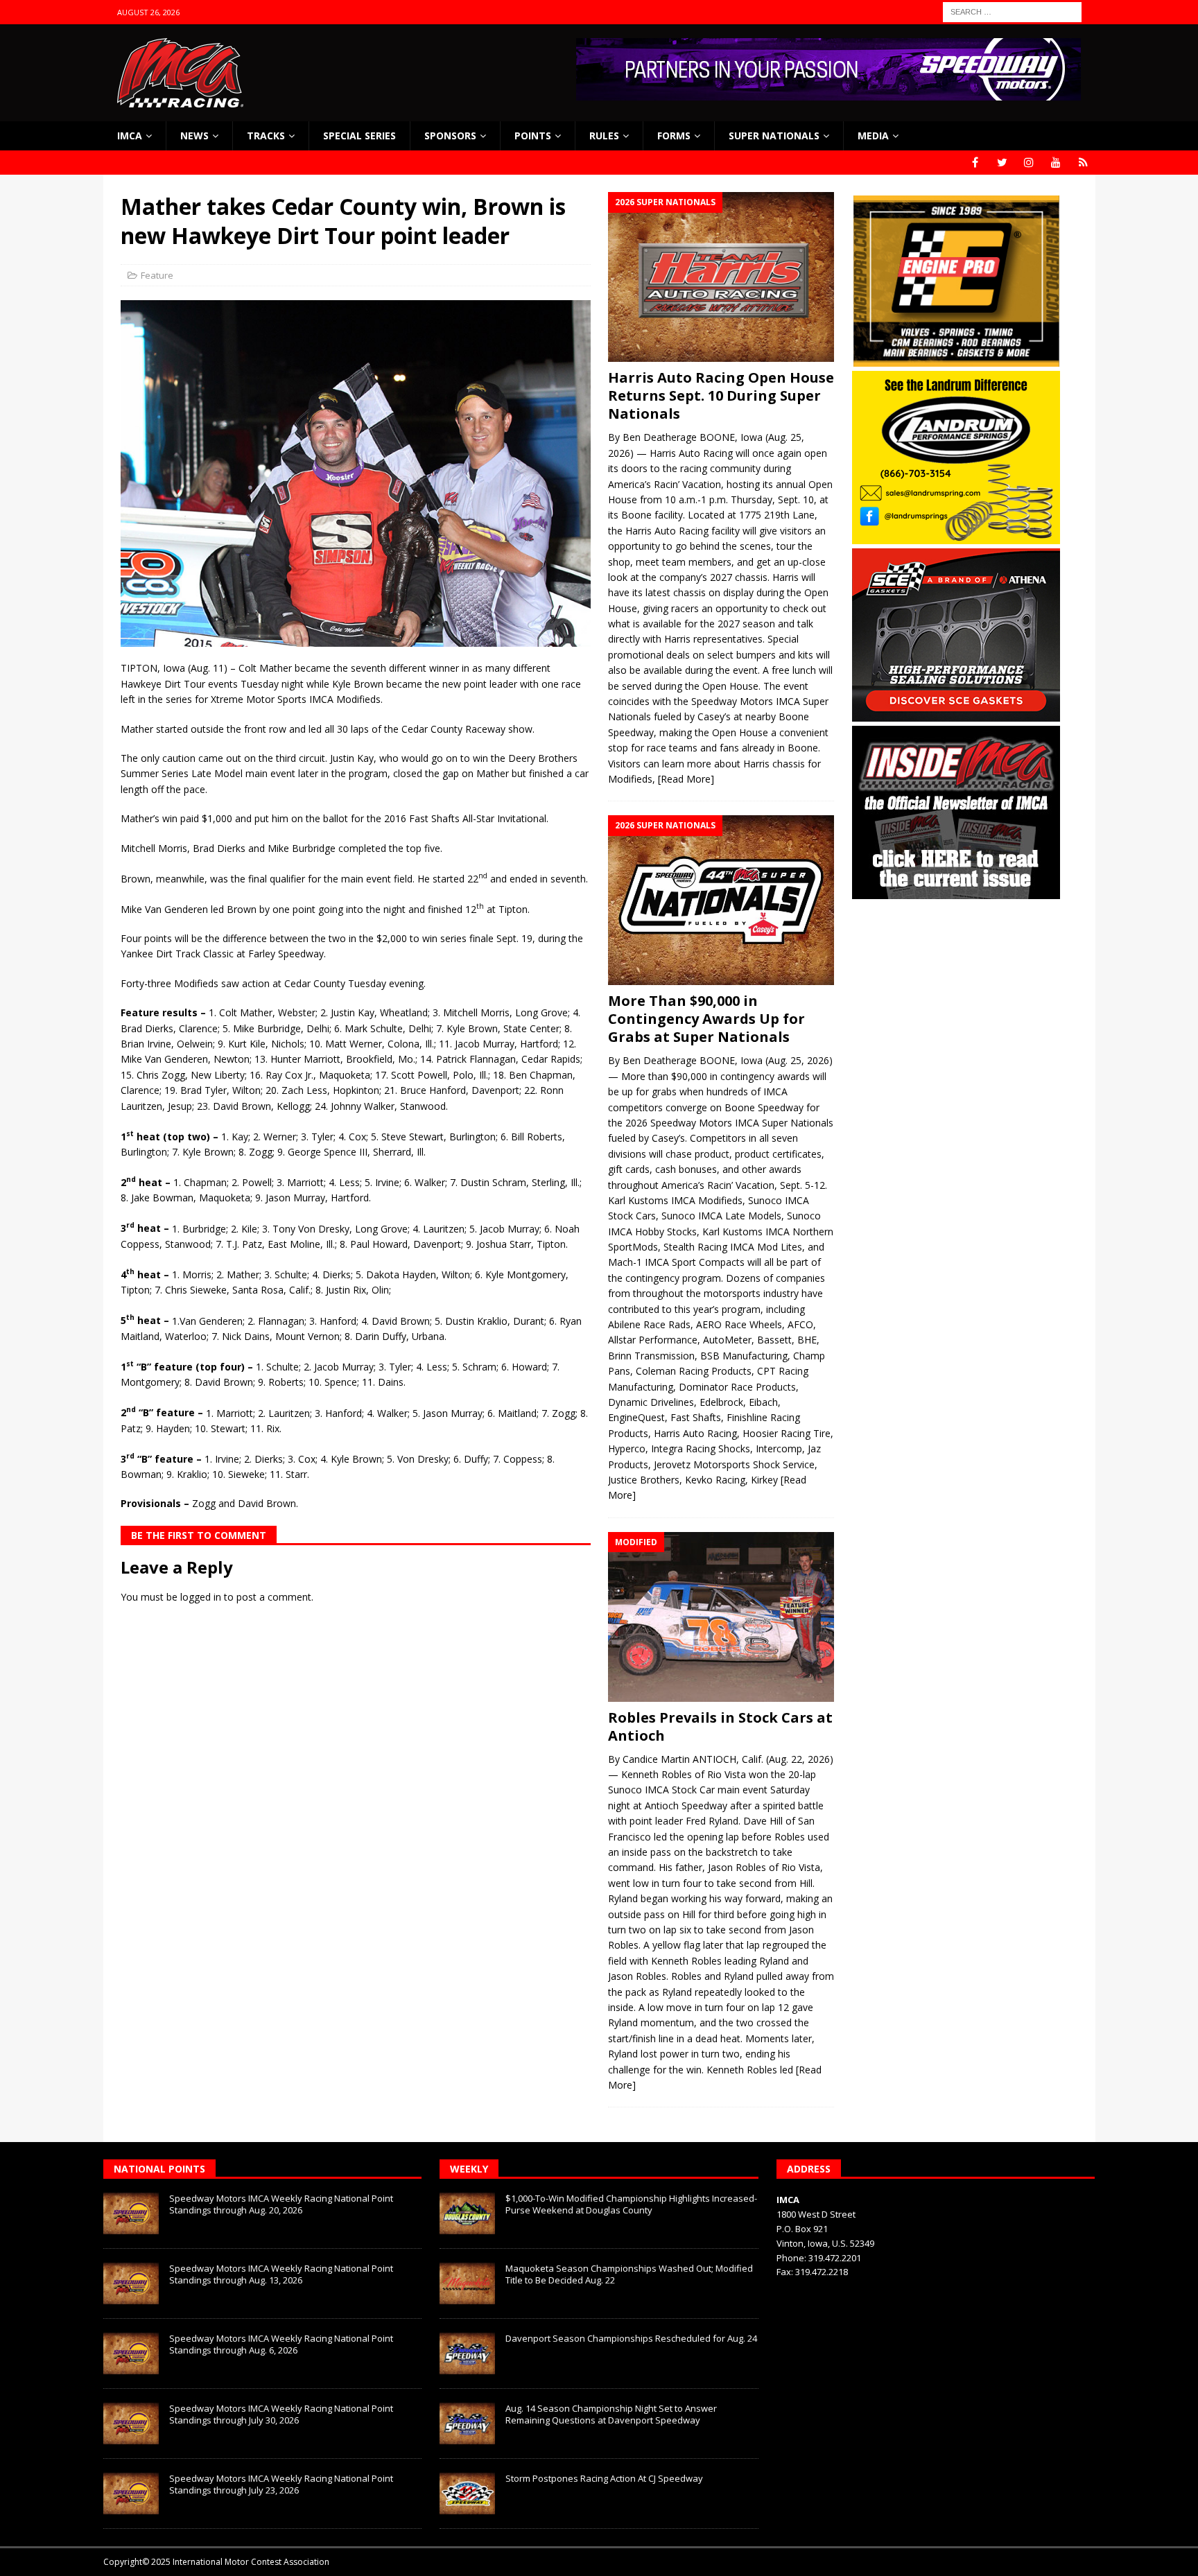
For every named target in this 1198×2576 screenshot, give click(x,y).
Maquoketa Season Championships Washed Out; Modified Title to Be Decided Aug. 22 (629, 2274)
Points (533, 136)
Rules (604, 136)
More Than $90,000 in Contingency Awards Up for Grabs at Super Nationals (706, 1019)
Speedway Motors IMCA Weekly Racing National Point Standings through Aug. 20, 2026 (281, 2204)
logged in (201, 1597)
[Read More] (686, 779)
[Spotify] (1083, 163)
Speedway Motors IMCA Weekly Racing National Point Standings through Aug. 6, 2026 (281, 2344)
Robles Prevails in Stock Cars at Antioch (720, 1726)
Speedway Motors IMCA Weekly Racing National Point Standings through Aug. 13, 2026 (281, 2274)
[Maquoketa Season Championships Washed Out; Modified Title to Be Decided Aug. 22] (467, 2283)
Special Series (359, 136)
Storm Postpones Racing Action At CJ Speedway (604, 2478)
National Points (159, 2169)
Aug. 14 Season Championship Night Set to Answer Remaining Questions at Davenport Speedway (611, 2414)
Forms (674, 136)
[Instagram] (1029, 163)
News (194, 136)
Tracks (266, 136)
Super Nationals (774, 136)
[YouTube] (1056, 163)
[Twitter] (1002, 163)
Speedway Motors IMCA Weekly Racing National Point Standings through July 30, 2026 (281, 2414)
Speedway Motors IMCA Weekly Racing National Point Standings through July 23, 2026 (281, 2484)
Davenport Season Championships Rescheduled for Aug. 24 (631, 2338)
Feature (157, 275)
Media (873, 136)
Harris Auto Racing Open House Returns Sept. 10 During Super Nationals (721, 395)
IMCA (130, 136)
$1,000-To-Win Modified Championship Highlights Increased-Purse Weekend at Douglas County (631, 2204)
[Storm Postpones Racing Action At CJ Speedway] (467, 2494)
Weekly (469, 2169)
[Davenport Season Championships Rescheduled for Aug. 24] (467, 2353)
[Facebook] (975, 163)
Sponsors (450, 136)
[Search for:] (1012, 11)
